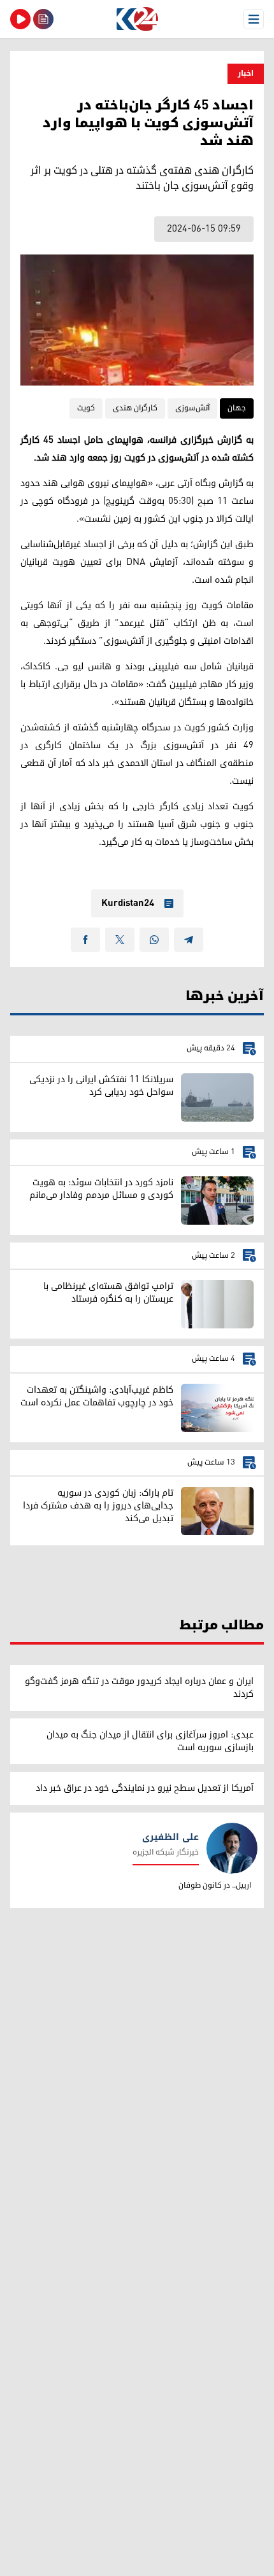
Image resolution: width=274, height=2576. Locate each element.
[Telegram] (189, 940)
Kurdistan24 (128, 903)
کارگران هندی (135, 408)
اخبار (246, 73)
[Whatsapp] (154, 940)
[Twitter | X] (120, 940)
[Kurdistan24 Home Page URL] (137, 19)
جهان (237, 408)
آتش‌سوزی (192, 408)
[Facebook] (85, 940)
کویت (86, 408)
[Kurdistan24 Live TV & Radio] (20, 19)
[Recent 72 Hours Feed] (43, 19)
